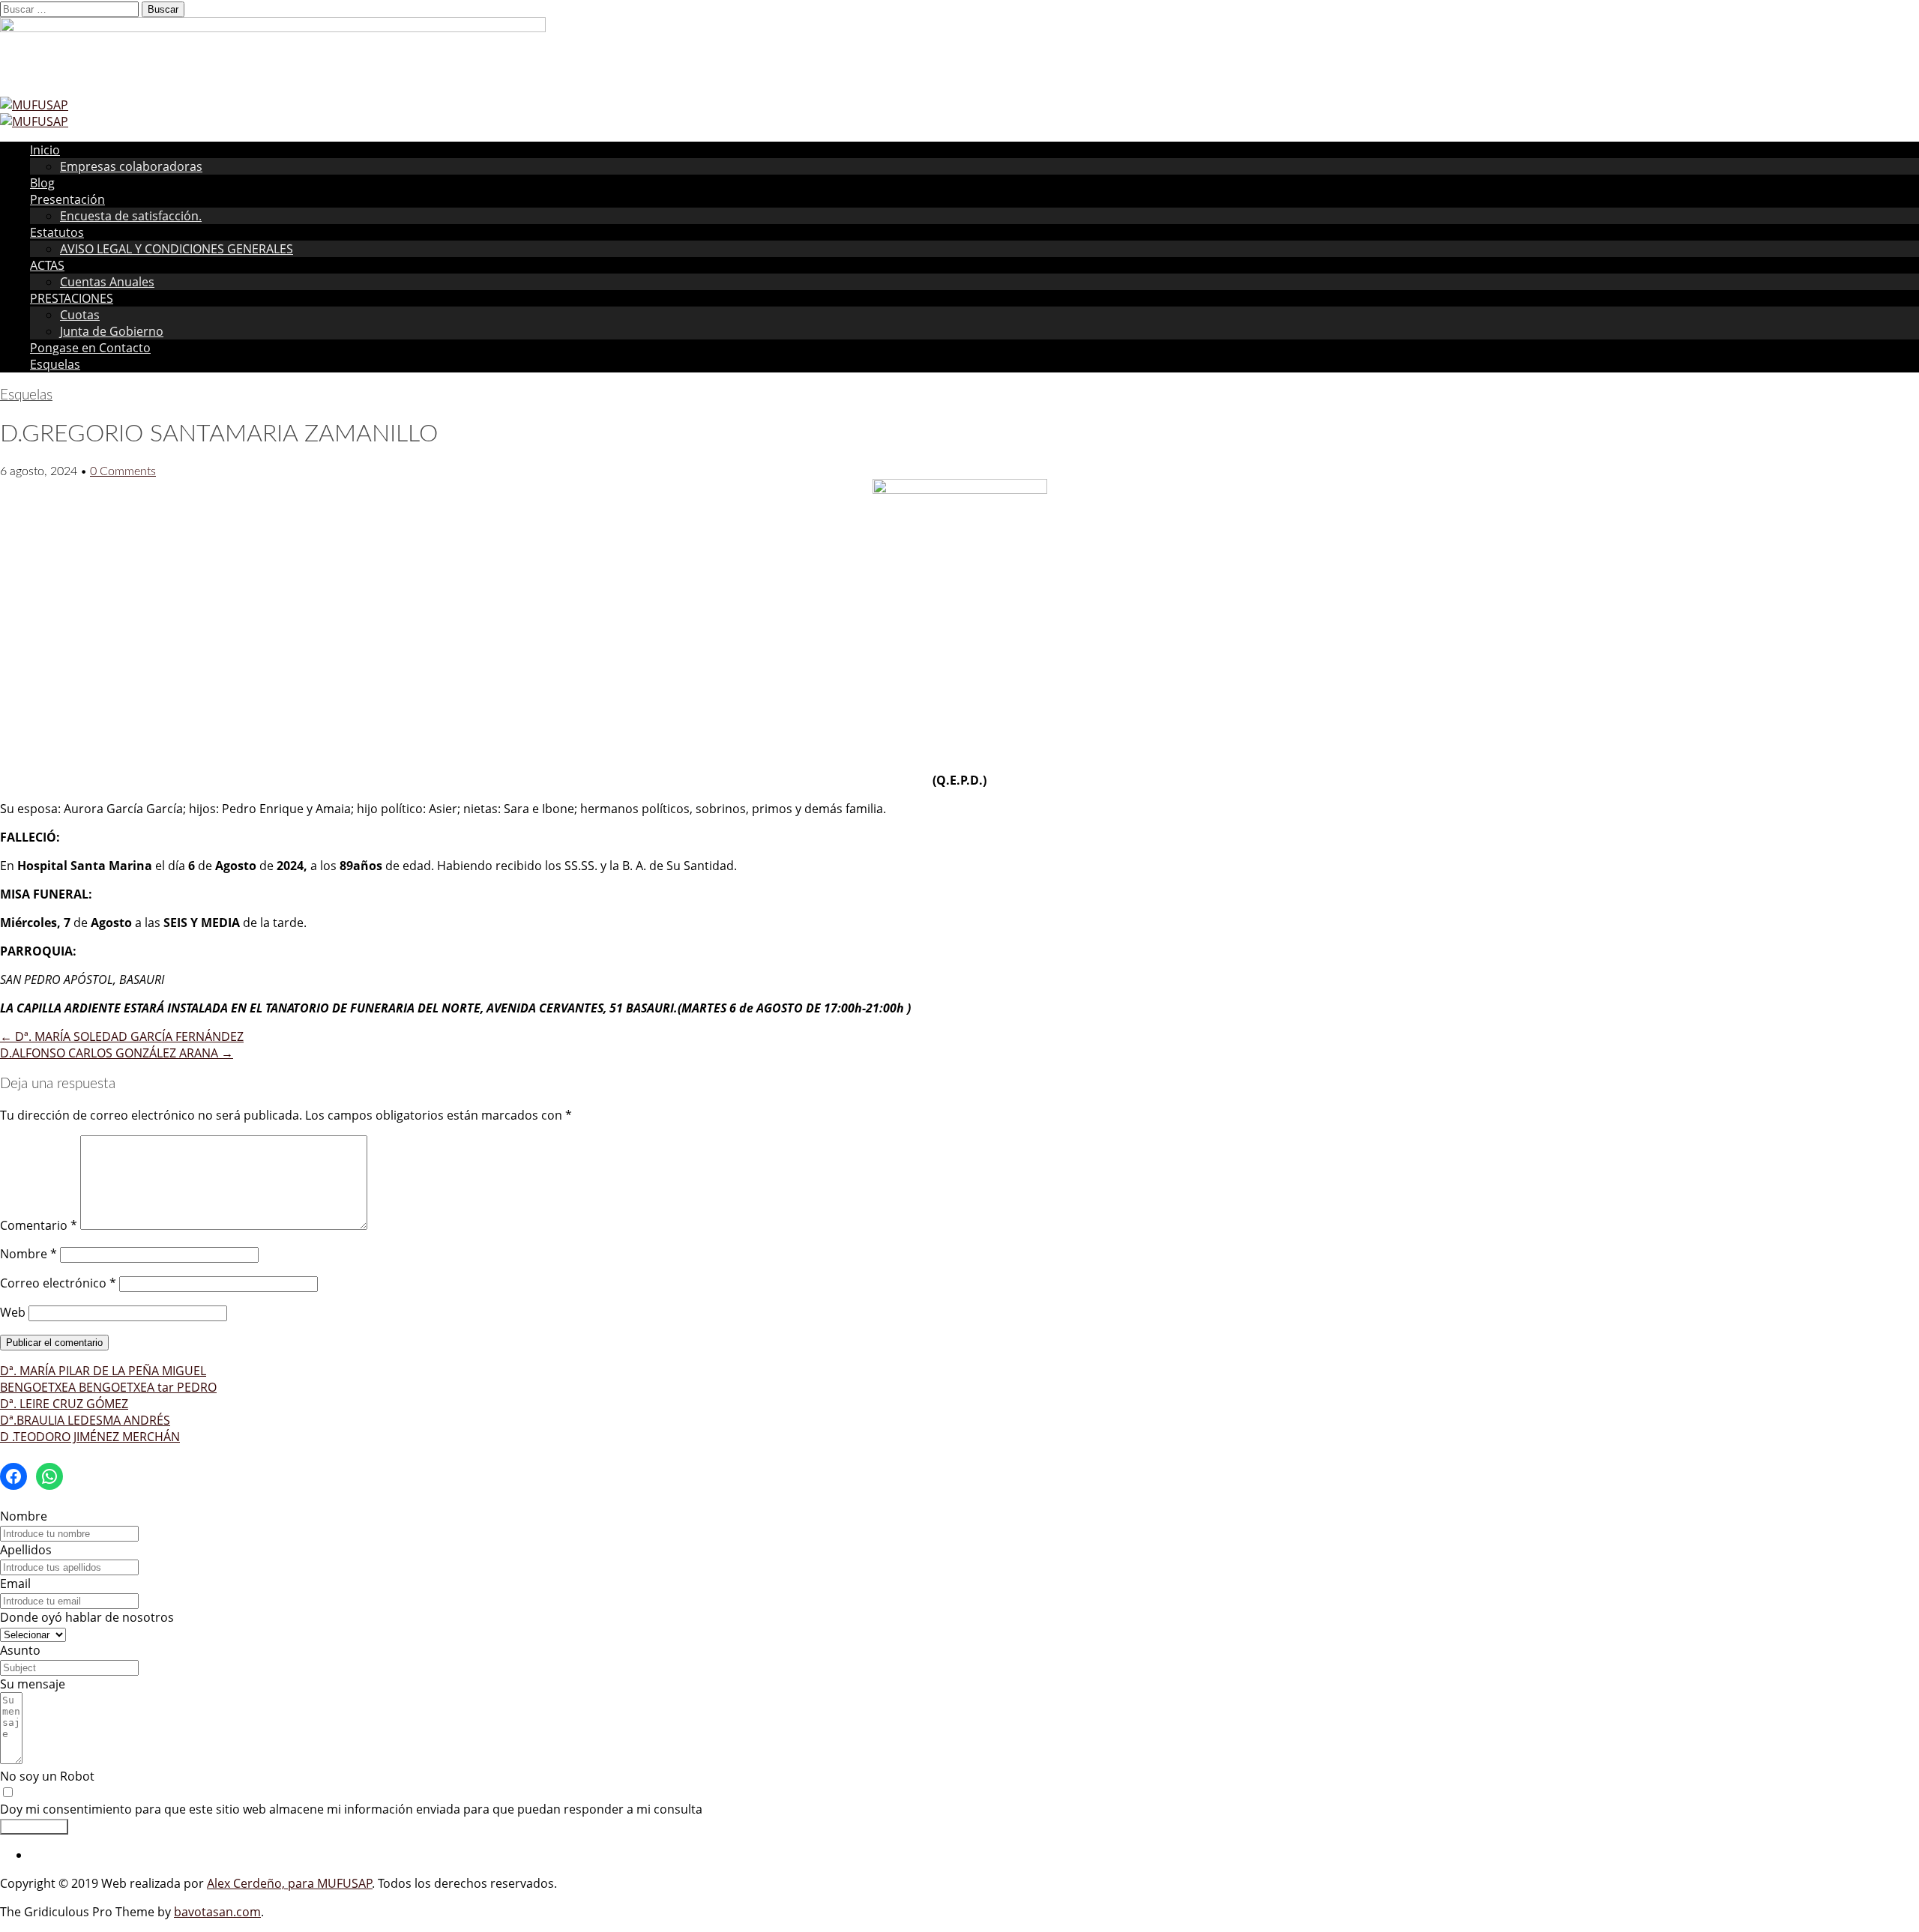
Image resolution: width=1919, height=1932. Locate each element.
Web (13, 1312)
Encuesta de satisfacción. (131, 216)
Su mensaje (33, 1684)
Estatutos (57, 232)
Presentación (67, 199)
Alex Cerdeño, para (262, 1883)
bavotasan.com (217, 1912)
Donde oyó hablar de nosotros (87, 1617)
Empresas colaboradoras (131, 166)
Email (15, 1584)
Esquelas (55, 364)
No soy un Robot (47, 1776)
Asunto (20, 1650)
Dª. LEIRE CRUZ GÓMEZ (64, 1404)
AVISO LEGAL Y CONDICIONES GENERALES (177, 249)
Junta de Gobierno (112, 331)
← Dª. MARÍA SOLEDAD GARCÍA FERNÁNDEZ (122, 1036)
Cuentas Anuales (107, 282)
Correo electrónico (58, 1283)
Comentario (39, 1225)
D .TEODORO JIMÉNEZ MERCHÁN (90, 1437)
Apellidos (26, 1550)
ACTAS (47, 265)
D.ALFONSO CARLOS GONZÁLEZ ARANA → (117, 1053)
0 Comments (123, 471)
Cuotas (80, 315)
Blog (42, 183)
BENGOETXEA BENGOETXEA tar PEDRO (108, 1387)
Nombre (28, 1254)
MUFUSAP (345, 1883)
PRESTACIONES (72, 298)
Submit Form (34, 1827)
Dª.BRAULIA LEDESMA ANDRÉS (85, 1420)
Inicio (45, 150)
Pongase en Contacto (90, 348)
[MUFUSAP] (34, 105)
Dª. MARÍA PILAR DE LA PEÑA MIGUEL (103, 1371)
